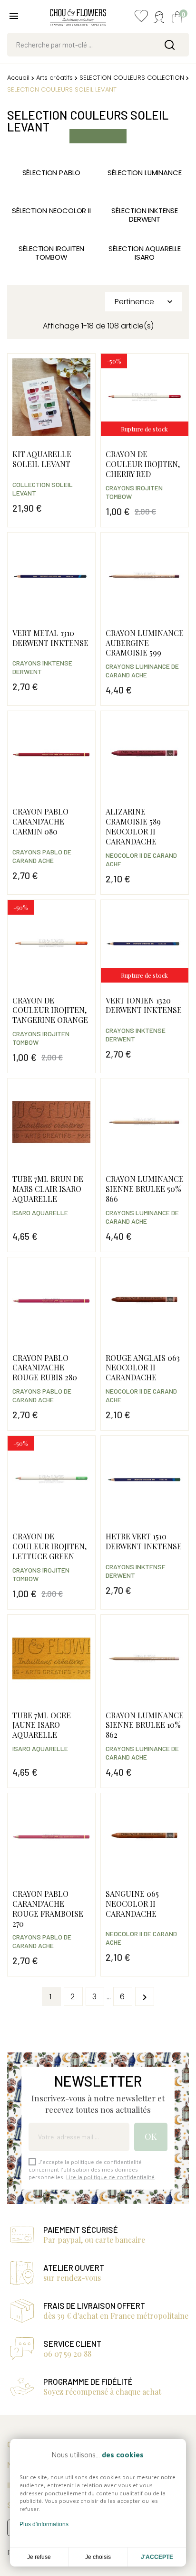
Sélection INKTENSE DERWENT (145, 215)
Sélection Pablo (52, 173)
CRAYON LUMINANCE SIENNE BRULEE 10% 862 (145, 1725)
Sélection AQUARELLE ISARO (145, 253)
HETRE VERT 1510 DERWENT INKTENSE (144, 1541)
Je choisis (98, 2557)
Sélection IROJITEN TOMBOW (51, 253)
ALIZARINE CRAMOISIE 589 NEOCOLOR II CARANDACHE (133, 826)
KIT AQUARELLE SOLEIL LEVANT (42, 459)
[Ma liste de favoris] (141, 18)
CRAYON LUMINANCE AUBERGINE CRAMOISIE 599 (145, 643)
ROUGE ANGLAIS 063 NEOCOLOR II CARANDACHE (143, 1368)
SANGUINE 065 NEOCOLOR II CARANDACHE (132, 1904)
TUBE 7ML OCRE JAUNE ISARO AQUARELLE (42, 1725)
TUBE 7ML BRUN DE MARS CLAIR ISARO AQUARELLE (48, 1189)
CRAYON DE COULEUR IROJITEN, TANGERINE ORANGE (50, 1010)
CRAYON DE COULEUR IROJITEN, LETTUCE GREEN (49, 1546)
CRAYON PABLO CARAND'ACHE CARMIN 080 (40, 821)
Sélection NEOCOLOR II (51, 211)
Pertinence (145, 302)
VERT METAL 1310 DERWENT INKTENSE (50, 638)
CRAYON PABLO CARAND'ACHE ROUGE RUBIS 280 (45, 1368)
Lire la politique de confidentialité (110, 2177)
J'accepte (157, 2557)
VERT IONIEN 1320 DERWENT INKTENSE (144, 1005)
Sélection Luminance (144, 173)
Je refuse (39, 2557)
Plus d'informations (44, 2524)
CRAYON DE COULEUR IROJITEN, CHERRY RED (143, 464)
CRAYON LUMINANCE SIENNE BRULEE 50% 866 (145, 1189)
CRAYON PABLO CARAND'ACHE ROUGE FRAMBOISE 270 (48, 1908)
